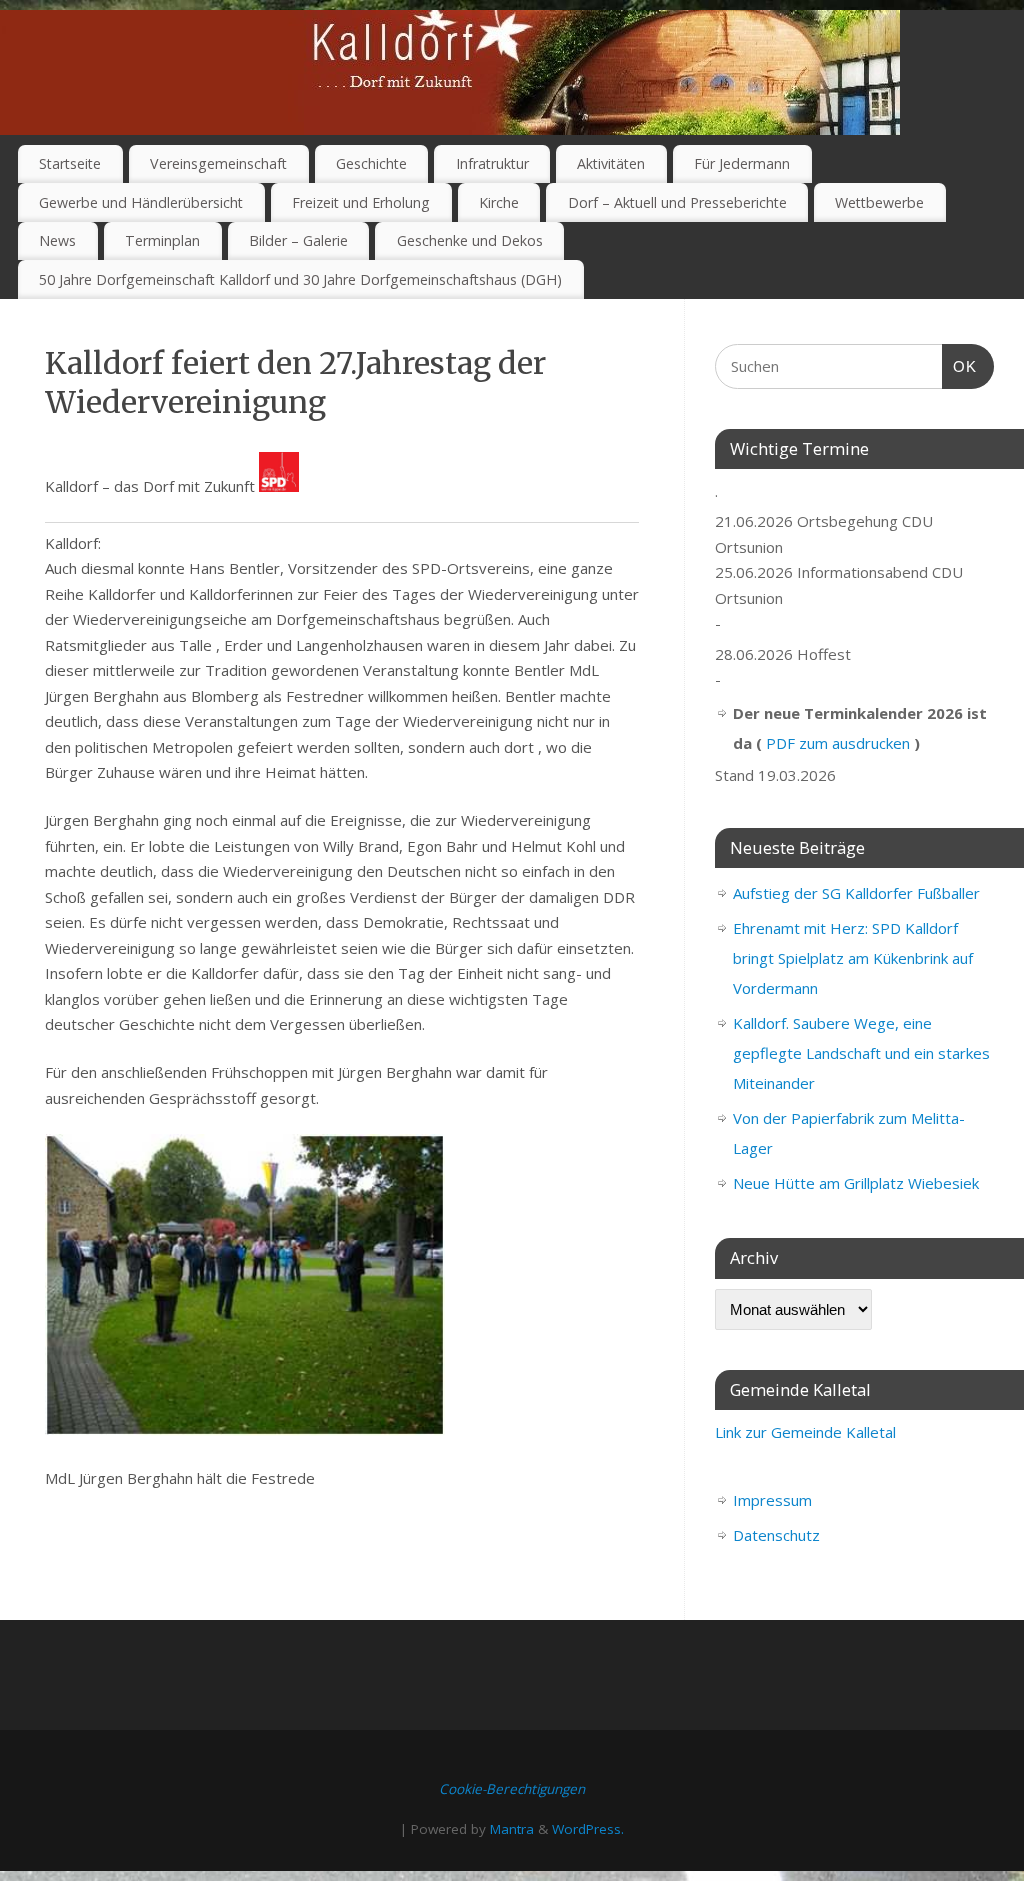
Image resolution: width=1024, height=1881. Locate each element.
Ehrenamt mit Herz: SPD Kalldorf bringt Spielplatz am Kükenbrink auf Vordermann (853, 958)
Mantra (512, 1829)
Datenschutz (776, 1535)
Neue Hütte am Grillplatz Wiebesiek (856, 1183)
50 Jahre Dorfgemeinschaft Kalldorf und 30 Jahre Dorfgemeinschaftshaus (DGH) (300, 279)
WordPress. (588, 1829)
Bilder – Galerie (298, 240)
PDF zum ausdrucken (838, 743)
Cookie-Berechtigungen (512, 1789)
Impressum (772, 1500)
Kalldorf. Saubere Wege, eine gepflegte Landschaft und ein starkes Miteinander (861, 1053)
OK (960, 366)
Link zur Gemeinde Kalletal (805, 1432)
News (57, 240)
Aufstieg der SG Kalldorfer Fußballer (856, 893)
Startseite (70, 163)
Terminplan (162, 240)
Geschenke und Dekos (470, 240)
